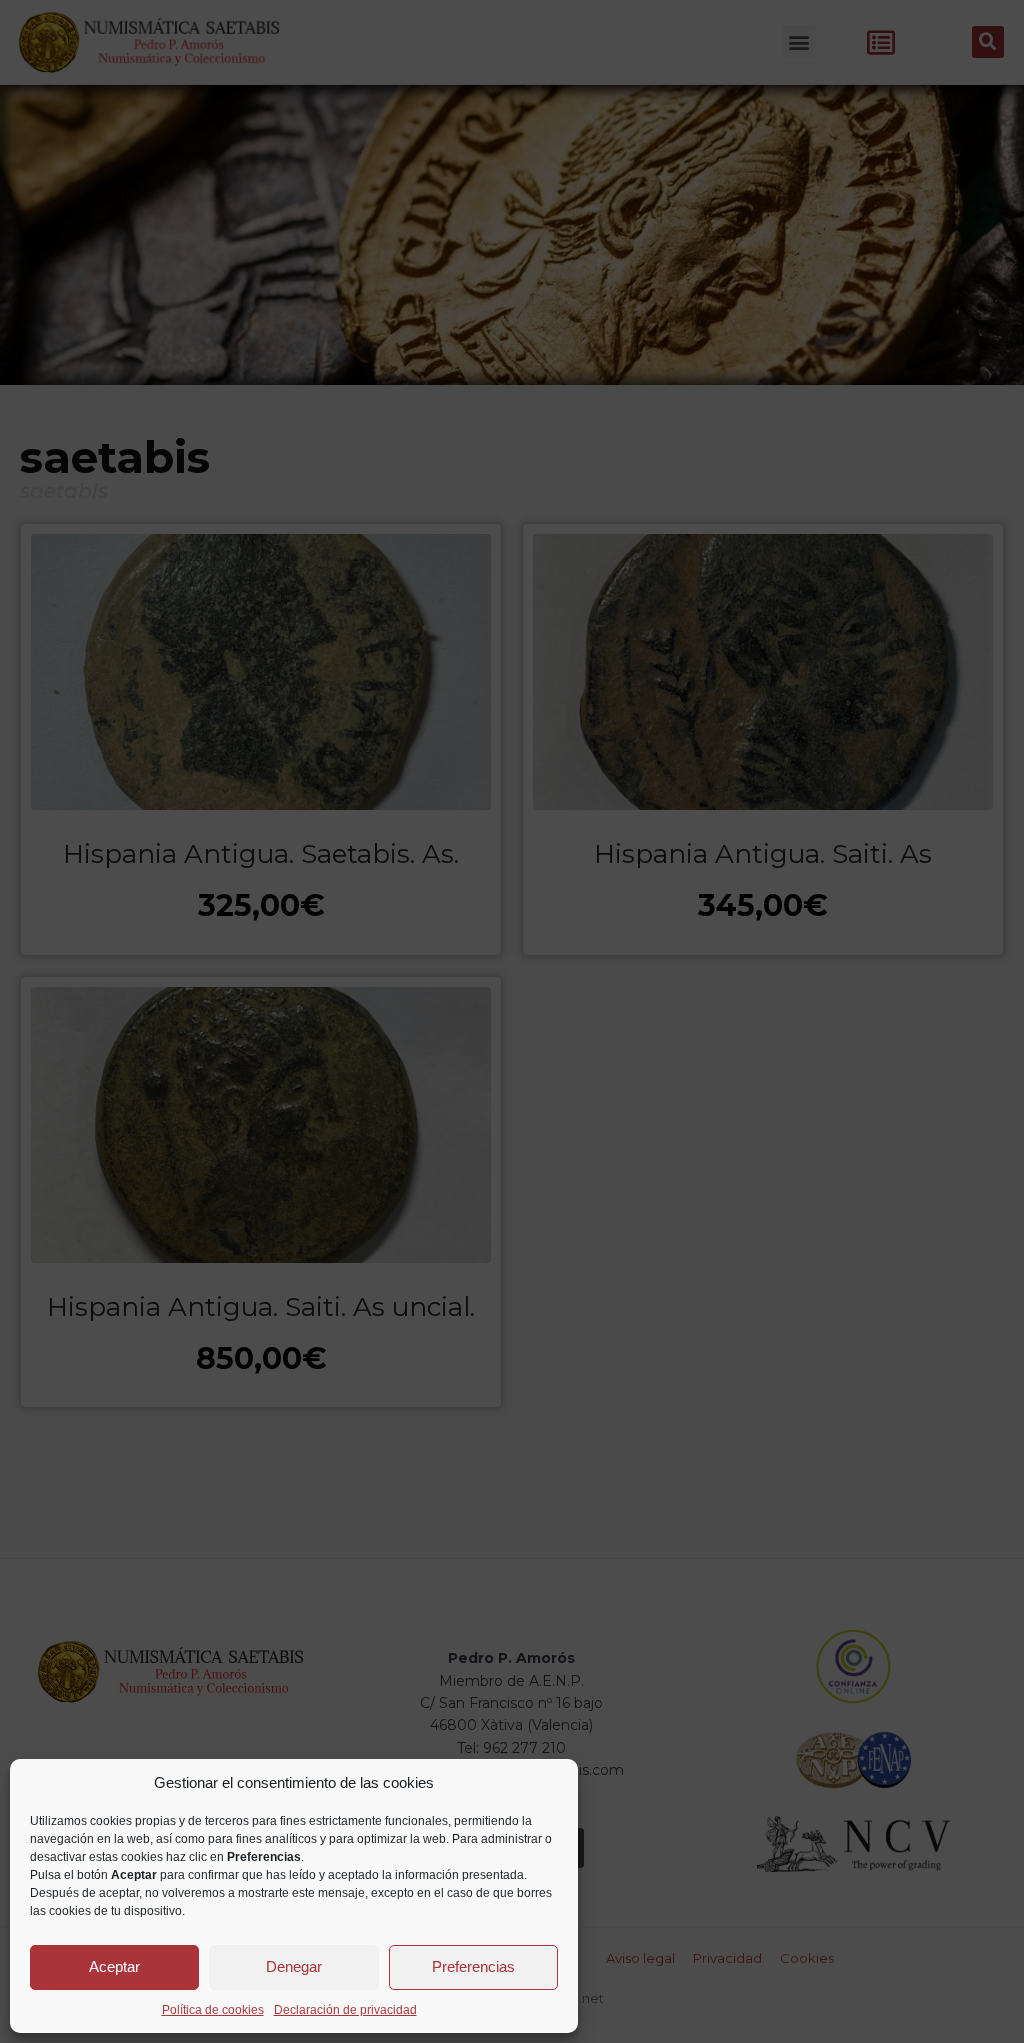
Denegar (294, 1966)
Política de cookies (213, 2010)
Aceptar (114, 1966)
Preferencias (473, 1966)
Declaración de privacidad (345, 2010)
